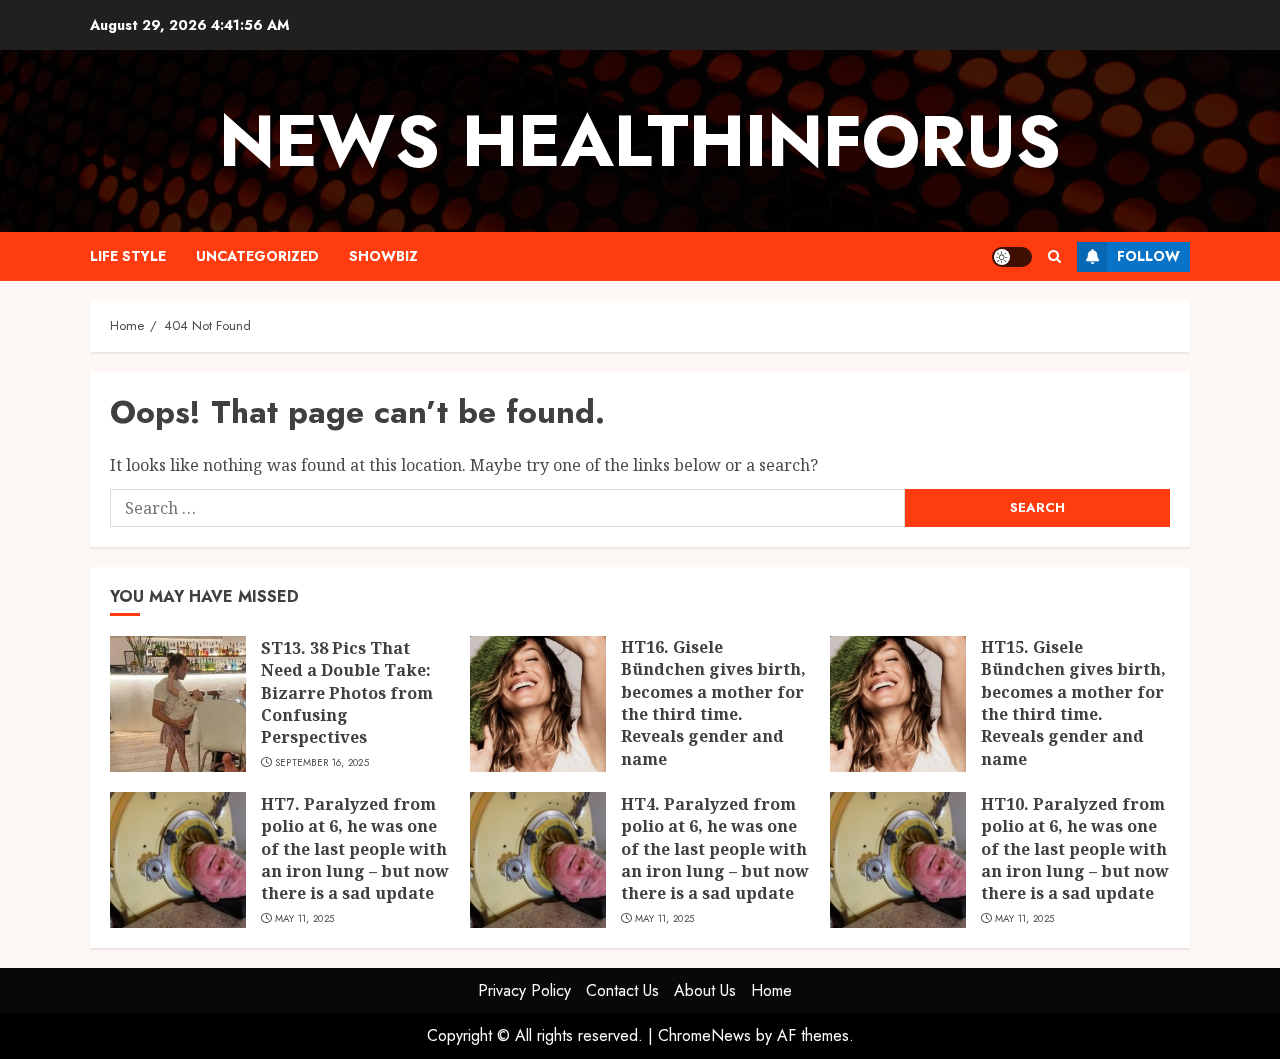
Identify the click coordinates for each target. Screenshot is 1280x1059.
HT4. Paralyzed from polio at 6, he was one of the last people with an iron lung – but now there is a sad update (715, 849)
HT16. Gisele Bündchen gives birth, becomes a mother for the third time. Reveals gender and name (713, 703)
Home (771, 990)
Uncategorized (257, 256)
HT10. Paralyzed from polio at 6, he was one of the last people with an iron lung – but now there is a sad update (1075, 849)
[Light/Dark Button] (1012, 257)
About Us (705, 990)
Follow (1148, 256)
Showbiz (383, 256)
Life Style (128, 256)
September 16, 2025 (322, 763)
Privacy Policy (524, 990)
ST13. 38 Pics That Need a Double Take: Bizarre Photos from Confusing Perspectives (347, 693)
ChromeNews (704, 1035)
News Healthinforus (640, 141)
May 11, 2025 (305, 919)
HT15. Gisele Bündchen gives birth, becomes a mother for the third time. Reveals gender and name (1073, 703)
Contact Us (622, 990)
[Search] (1054, 256)
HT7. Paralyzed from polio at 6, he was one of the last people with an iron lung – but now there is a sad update (355, 849)
